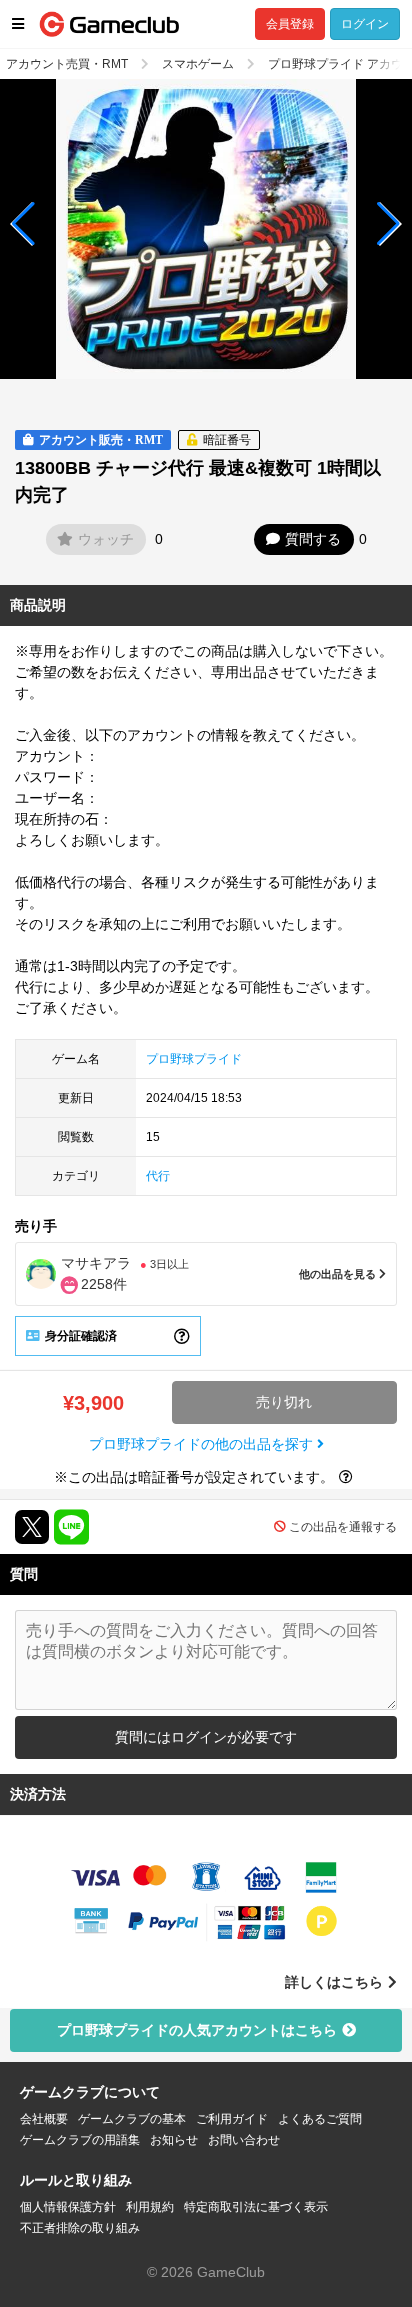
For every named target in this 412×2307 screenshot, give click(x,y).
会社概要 (44, 2119)
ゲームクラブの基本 (132, 2119)
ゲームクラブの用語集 (80, 2140)
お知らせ (174, 2140)
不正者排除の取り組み (80, 2228)
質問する (313, 539)
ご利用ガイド (232, 2119)
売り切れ (284, 1402)
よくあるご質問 (320, 2119)
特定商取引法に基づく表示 (256, 2207)
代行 (158, 1176)
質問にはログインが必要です (206, 1737)
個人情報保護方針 (68, 2207)
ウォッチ (106, 539)
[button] (23, 224)
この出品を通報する (343, 1527)
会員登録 (290, 24)
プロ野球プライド (194, 1059)
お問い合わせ (244, 2140)
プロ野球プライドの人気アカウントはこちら (197, 2030)
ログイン (365, 24)
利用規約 (150, 2207)
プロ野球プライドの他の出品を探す (203, 1444)
